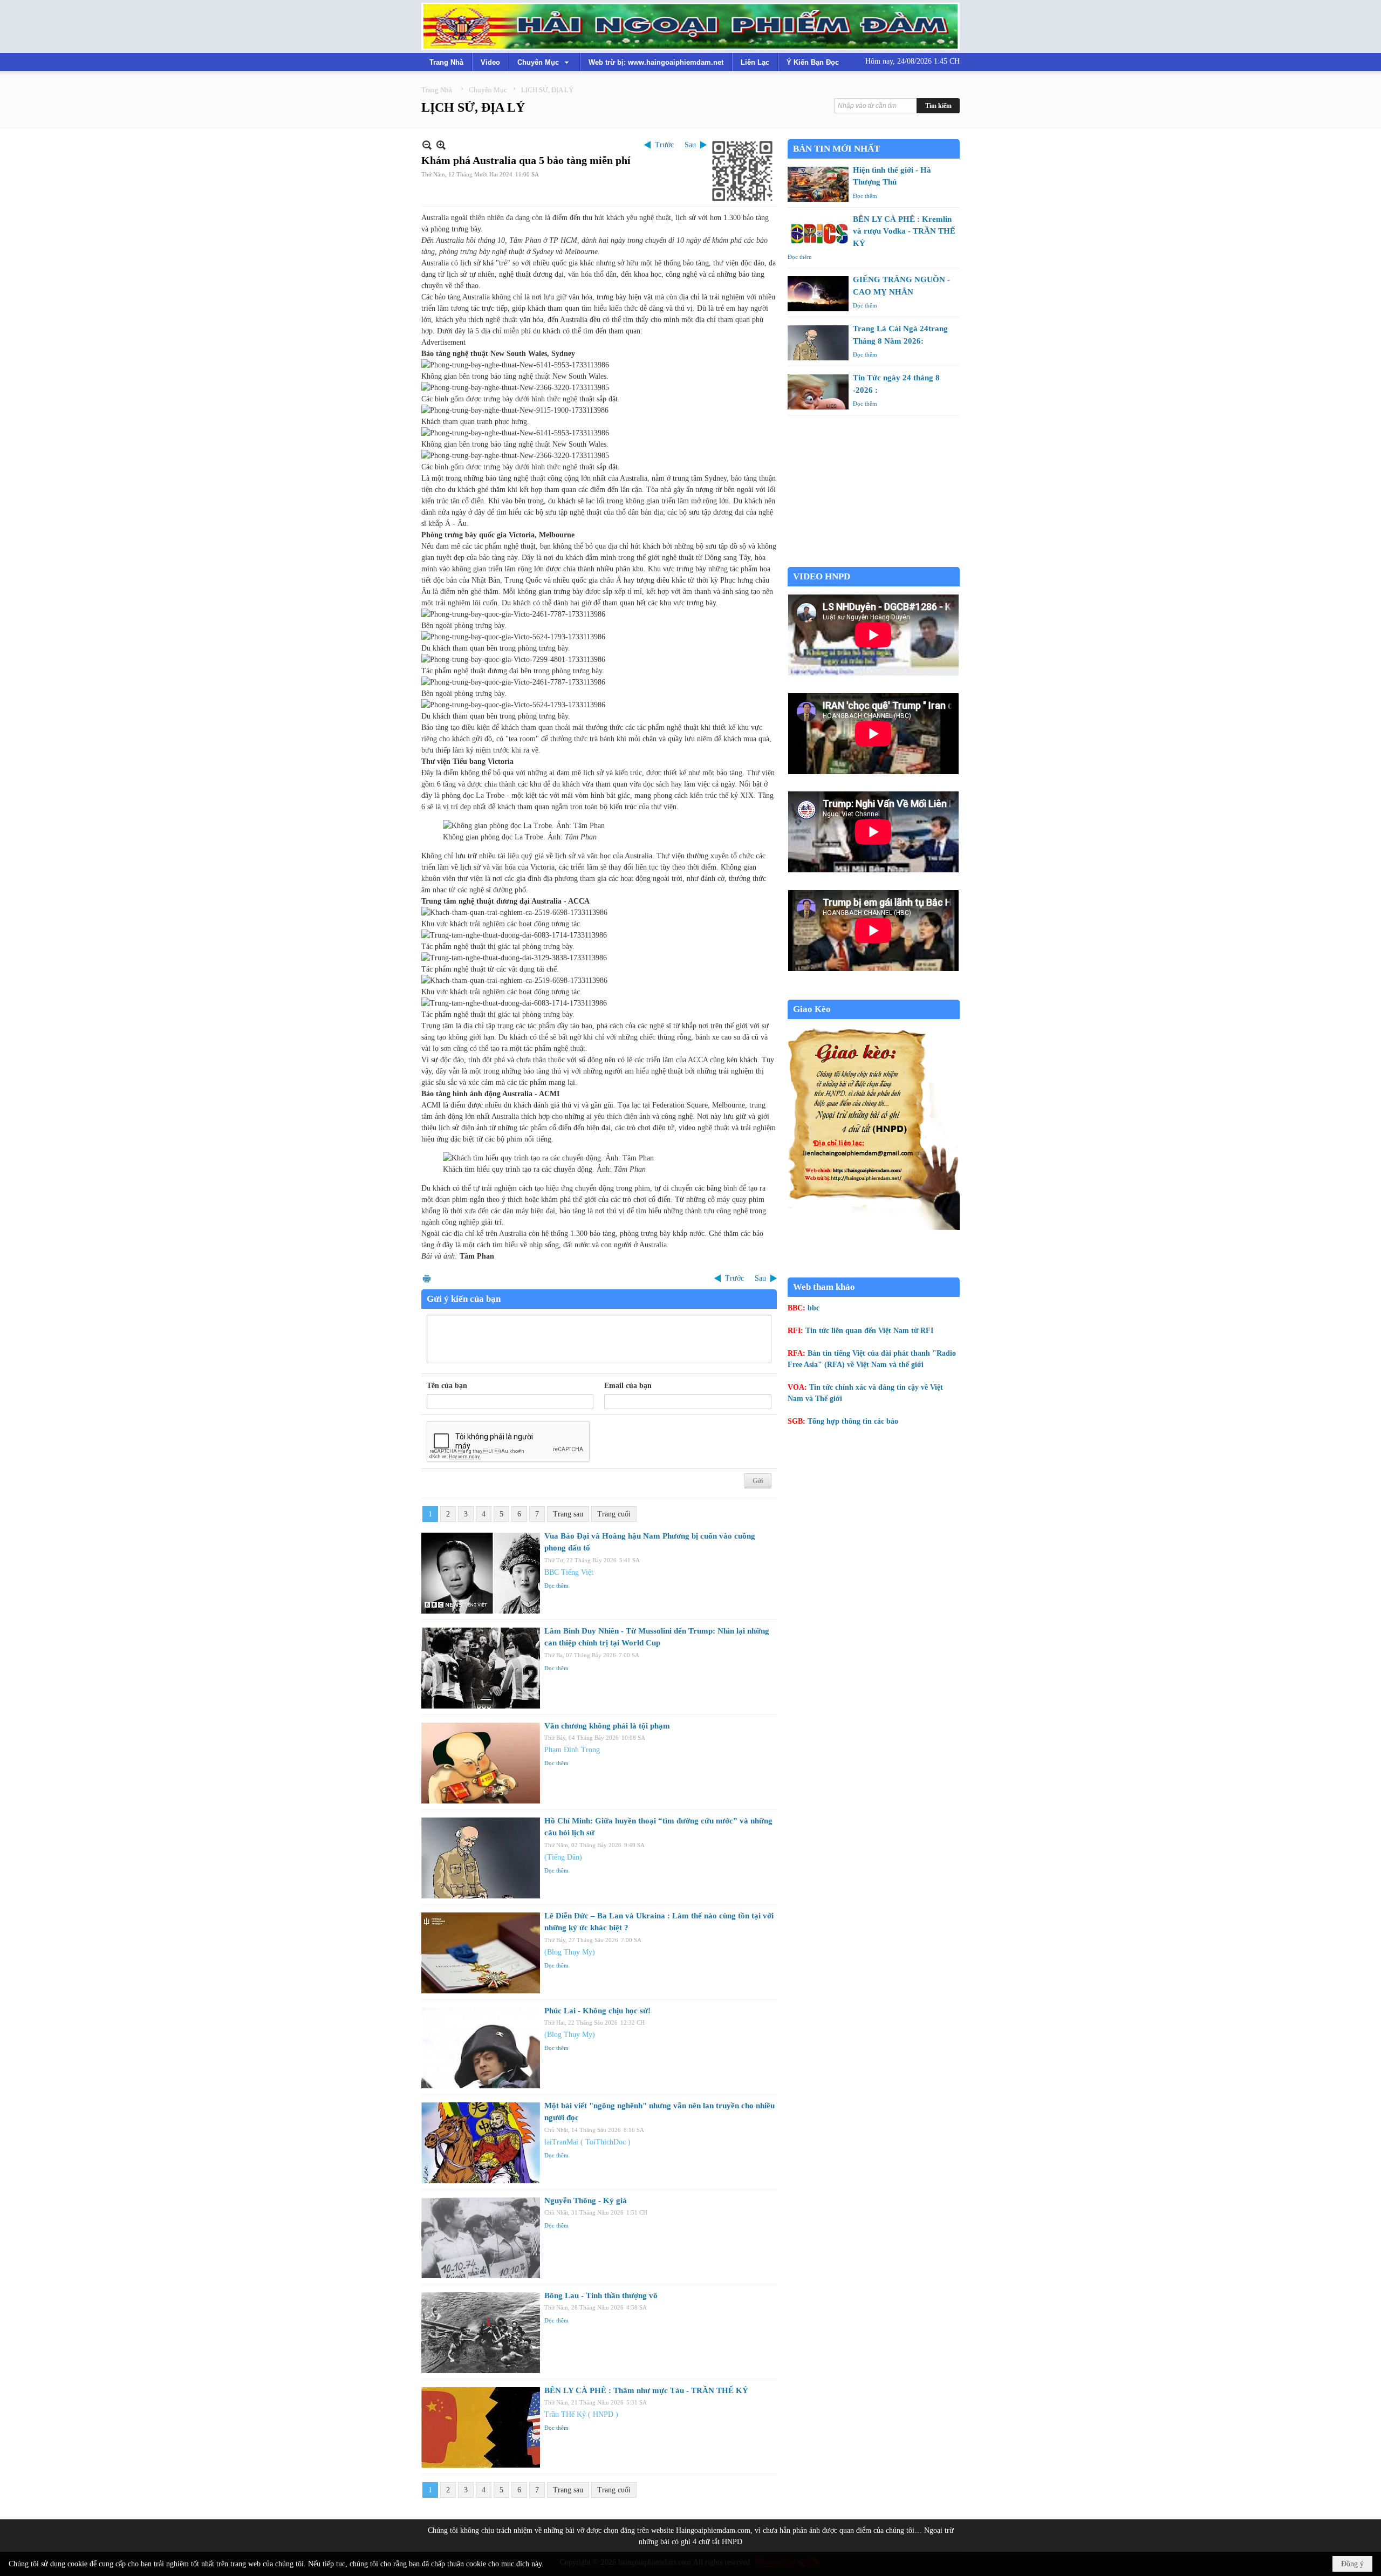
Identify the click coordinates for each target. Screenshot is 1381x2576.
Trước (664, 145)
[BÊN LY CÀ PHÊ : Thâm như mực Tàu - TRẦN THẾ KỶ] (481, 2428)
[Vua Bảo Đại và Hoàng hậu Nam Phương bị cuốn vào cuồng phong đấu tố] (481, 1573)
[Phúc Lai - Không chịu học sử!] (481, 2048)
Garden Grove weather (874, 561)
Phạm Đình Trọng (572, 1750)
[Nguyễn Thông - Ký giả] (481, 2238)
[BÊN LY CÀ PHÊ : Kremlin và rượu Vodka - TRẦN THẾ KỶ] (818, 233)
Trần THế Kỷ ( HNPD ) (581, 2414)
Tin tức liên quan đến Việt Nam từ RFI (869, 1331)
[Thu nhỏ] (427, 145)
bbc (813, 1308)
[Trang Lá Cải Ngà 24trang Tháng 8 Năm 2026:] (818, 343)
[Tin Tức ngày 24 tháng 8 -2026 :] (818, 392)
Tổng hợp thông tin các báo (853, 1421)
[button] (544, 62)
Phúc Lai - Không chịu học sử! (597, 2011)
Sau (690, 145)
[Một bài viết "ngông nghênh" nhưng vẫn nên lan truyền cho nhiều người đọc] (481, 2143)
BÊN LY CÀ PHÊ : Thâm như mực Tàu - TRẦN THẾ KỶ (646, 2390)
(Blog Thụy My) (570, 1952)
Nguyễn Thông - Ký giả (586, 2201)
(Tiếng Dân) (563, 1857)
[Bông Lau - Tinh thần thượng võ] (481, 2333)
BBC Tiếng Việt (569, 1572)
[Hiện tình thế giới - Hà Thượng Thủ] (818, 184)
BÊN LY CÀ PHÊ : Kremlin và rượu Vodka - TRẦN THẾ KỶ (904, 231)
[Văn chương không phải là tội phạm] (481, 1763)
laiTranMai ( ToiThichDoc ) (587, 2142)
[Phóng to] (441, 145)
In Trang (427, 1278)
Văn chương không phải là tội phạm (607, 1726)
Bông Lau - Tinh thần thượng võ (601, 2295)
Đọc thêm (556, 1586)
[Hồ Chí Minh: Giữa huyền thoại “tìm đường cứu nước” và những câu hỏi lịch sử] (481, 1858)
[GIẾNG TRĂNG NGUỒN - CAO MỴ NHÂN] (818, 294)
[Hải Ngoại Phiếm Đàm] (690, 26)
